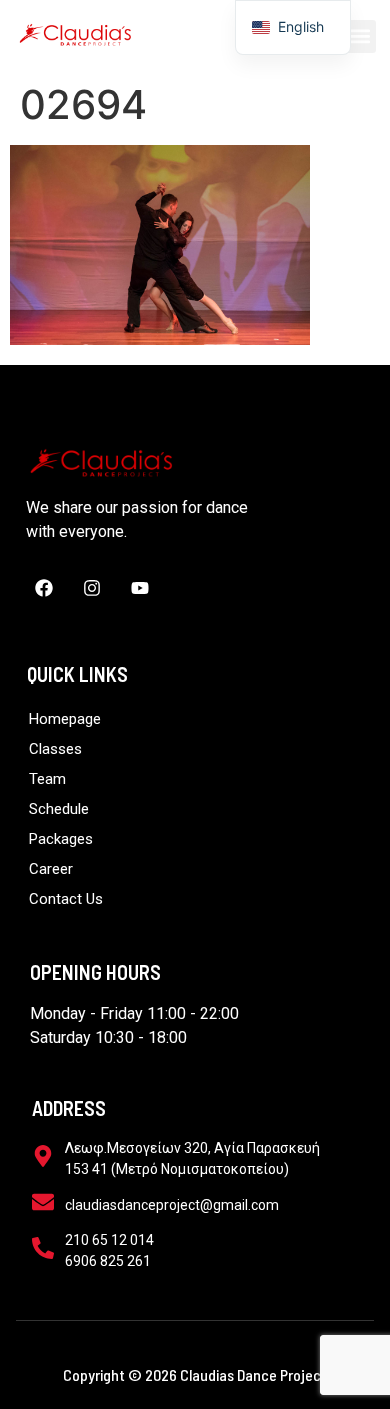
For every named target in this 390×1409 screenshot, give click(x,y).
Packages (61, 839)
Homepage (65, 719)
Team (47, 779)
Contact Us (66, 899)
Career (51, 869)
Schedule (59, 809)
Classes (55, 749)
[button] (359, 36)
